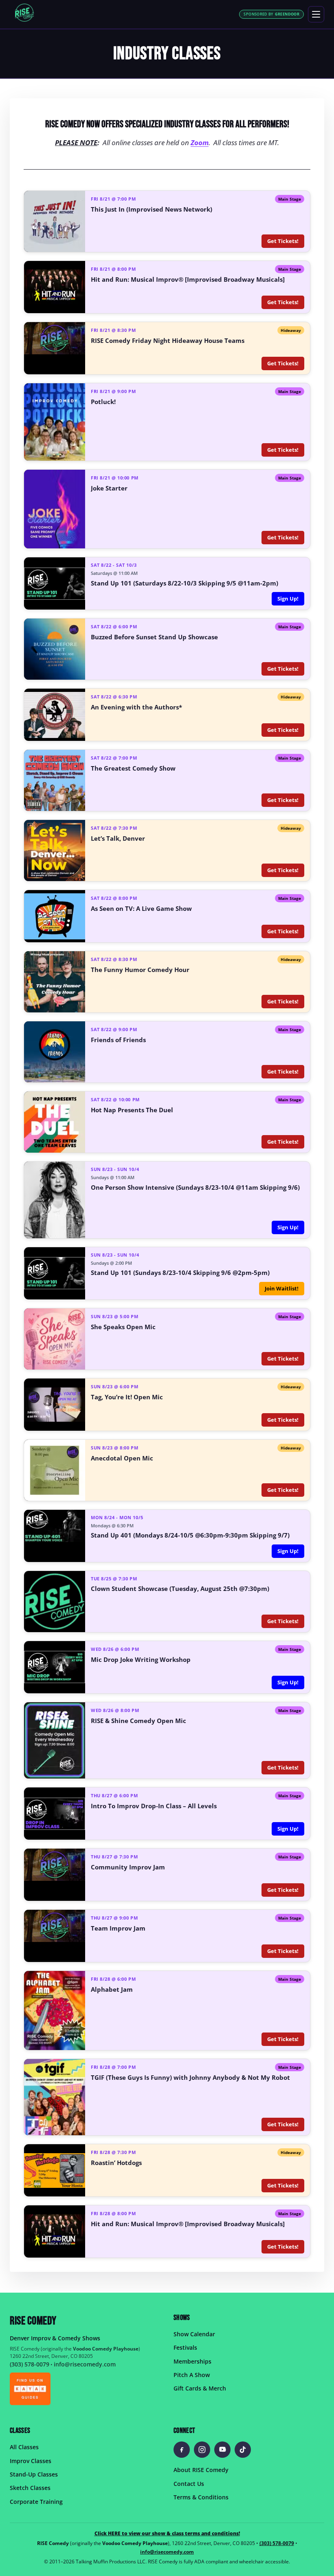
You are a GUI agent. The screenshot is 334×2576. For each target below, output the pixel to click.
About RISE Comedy (201, 2470)
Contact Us (189, 2484)
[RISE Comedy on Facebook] (182, 2450)
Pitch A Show (192, 2375)
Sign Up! (288, 599)
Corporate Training (36, 2502)
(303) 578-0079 (30, 2364)
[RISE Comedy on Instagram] (202, 2450)
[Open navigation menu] (316, 14)
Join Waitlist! (282, 1288)
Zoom (200, 142)
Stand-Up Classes (34, 2474)
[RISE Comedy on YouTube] (222, 2450)
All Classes (24, 2447)
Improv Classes (31, 2461)
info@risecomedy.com (85, 2364)
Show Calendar (194, 2334)
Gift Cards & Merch (200, 2389)
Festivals (185, 2348)
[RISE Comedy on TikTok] (243, 2450)
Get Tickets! (283, 241)
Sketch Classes (30, 2488)
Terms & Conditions (201, 2497)
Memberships (192, 2361)
